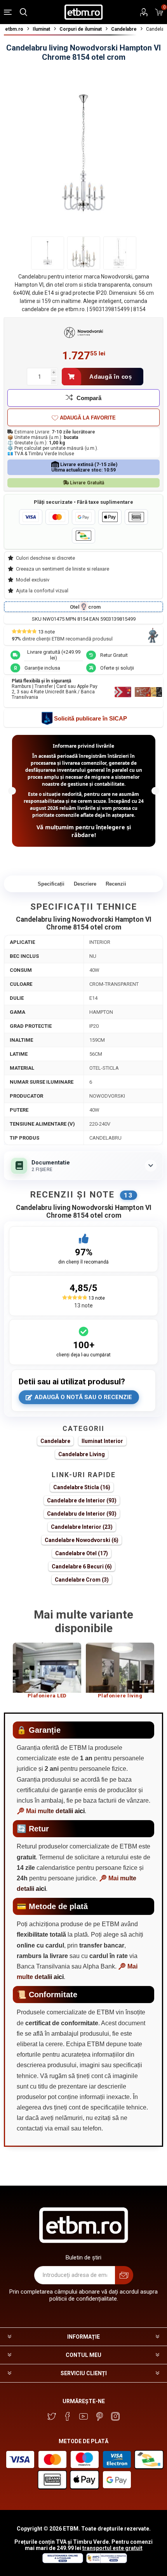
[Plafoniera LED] (47, 1668)
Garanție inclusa (42, 668)
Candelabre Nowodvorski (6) (82, 1540)
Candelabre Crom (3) (82, 1580)
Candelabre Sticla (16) (82, 1487)
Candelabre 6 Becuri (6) (82, 1566)
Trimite (124, 2275)
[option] (47, 1674)
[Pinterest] (99, 2416)
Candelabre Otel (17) (82, 1553)
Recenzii (116, 884)
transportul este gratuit (112, 2548)
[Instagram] (115, 2416)
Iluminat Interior (102, 1441)
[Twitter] (52, 2416)
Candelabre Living (82, 1454)
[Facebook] (68, 2416)
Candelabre (55, 1441)
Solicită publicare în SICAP (90, 718)
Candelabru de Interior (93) (82, 1514)
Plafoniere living (120, 1696)
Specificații (51, 884)
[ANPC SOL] (62, 2561)
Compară (89, 398)
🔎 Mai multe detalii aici (51, 1811)
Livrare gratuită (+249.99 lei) (54, 655)
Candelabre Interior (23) (82, 1527)
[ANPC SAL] (106, 2561)
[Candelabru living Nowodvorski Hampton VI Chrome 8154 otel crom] (48, 253)
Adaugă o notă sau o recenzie (83, 1397)
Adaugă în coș (111, 377)
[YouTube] (83, 2416)
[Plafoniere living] (120, 1668)
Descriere (85, 884)
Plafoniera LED (47, 1696)
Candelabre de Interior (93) (82, 1500)
